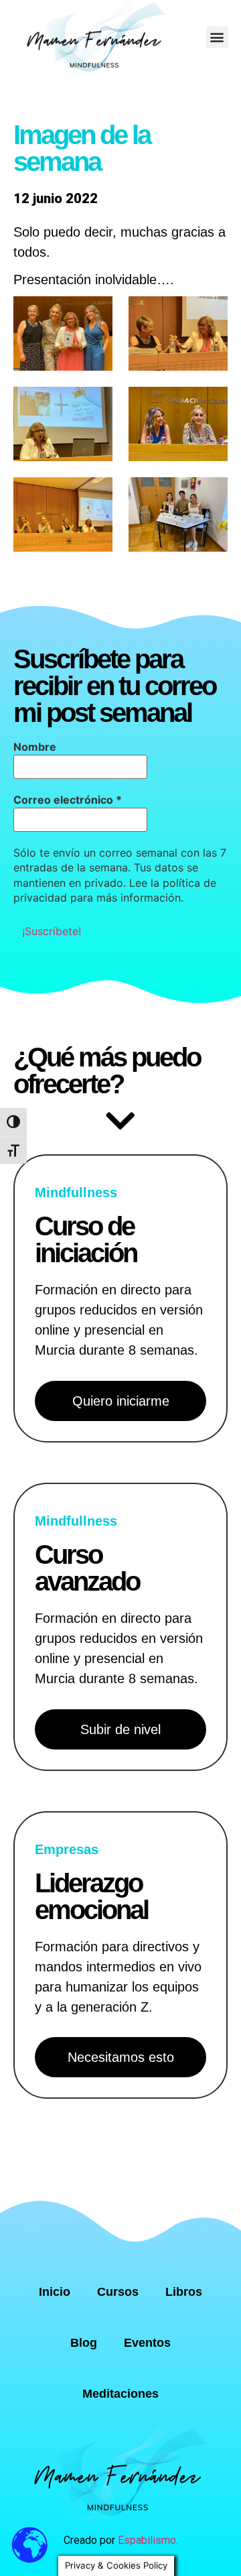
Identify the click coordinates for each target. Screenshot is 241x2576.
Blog (84, 2343)
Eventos (147, 2343)
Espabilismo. (148, 2540)
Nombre (35, 747)
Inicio (55, 2292)
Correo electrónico (68, 800)
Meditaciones (120, 2394)
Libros (184, 2292)
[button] (217, 37)
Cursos (118, 2292)
